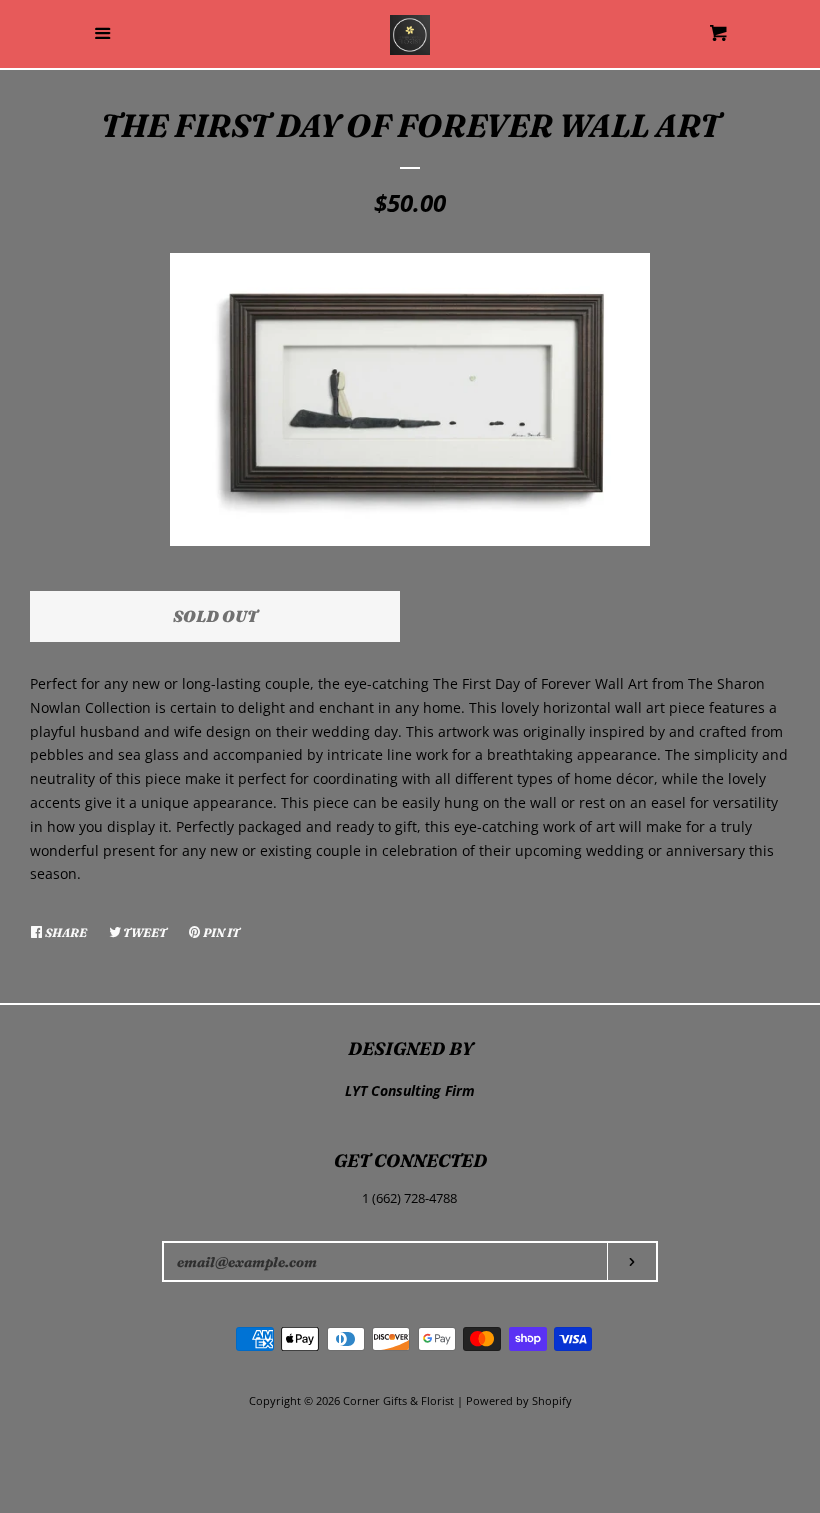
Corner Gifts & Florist (400, 1400)
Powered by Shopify (519, 1400)
